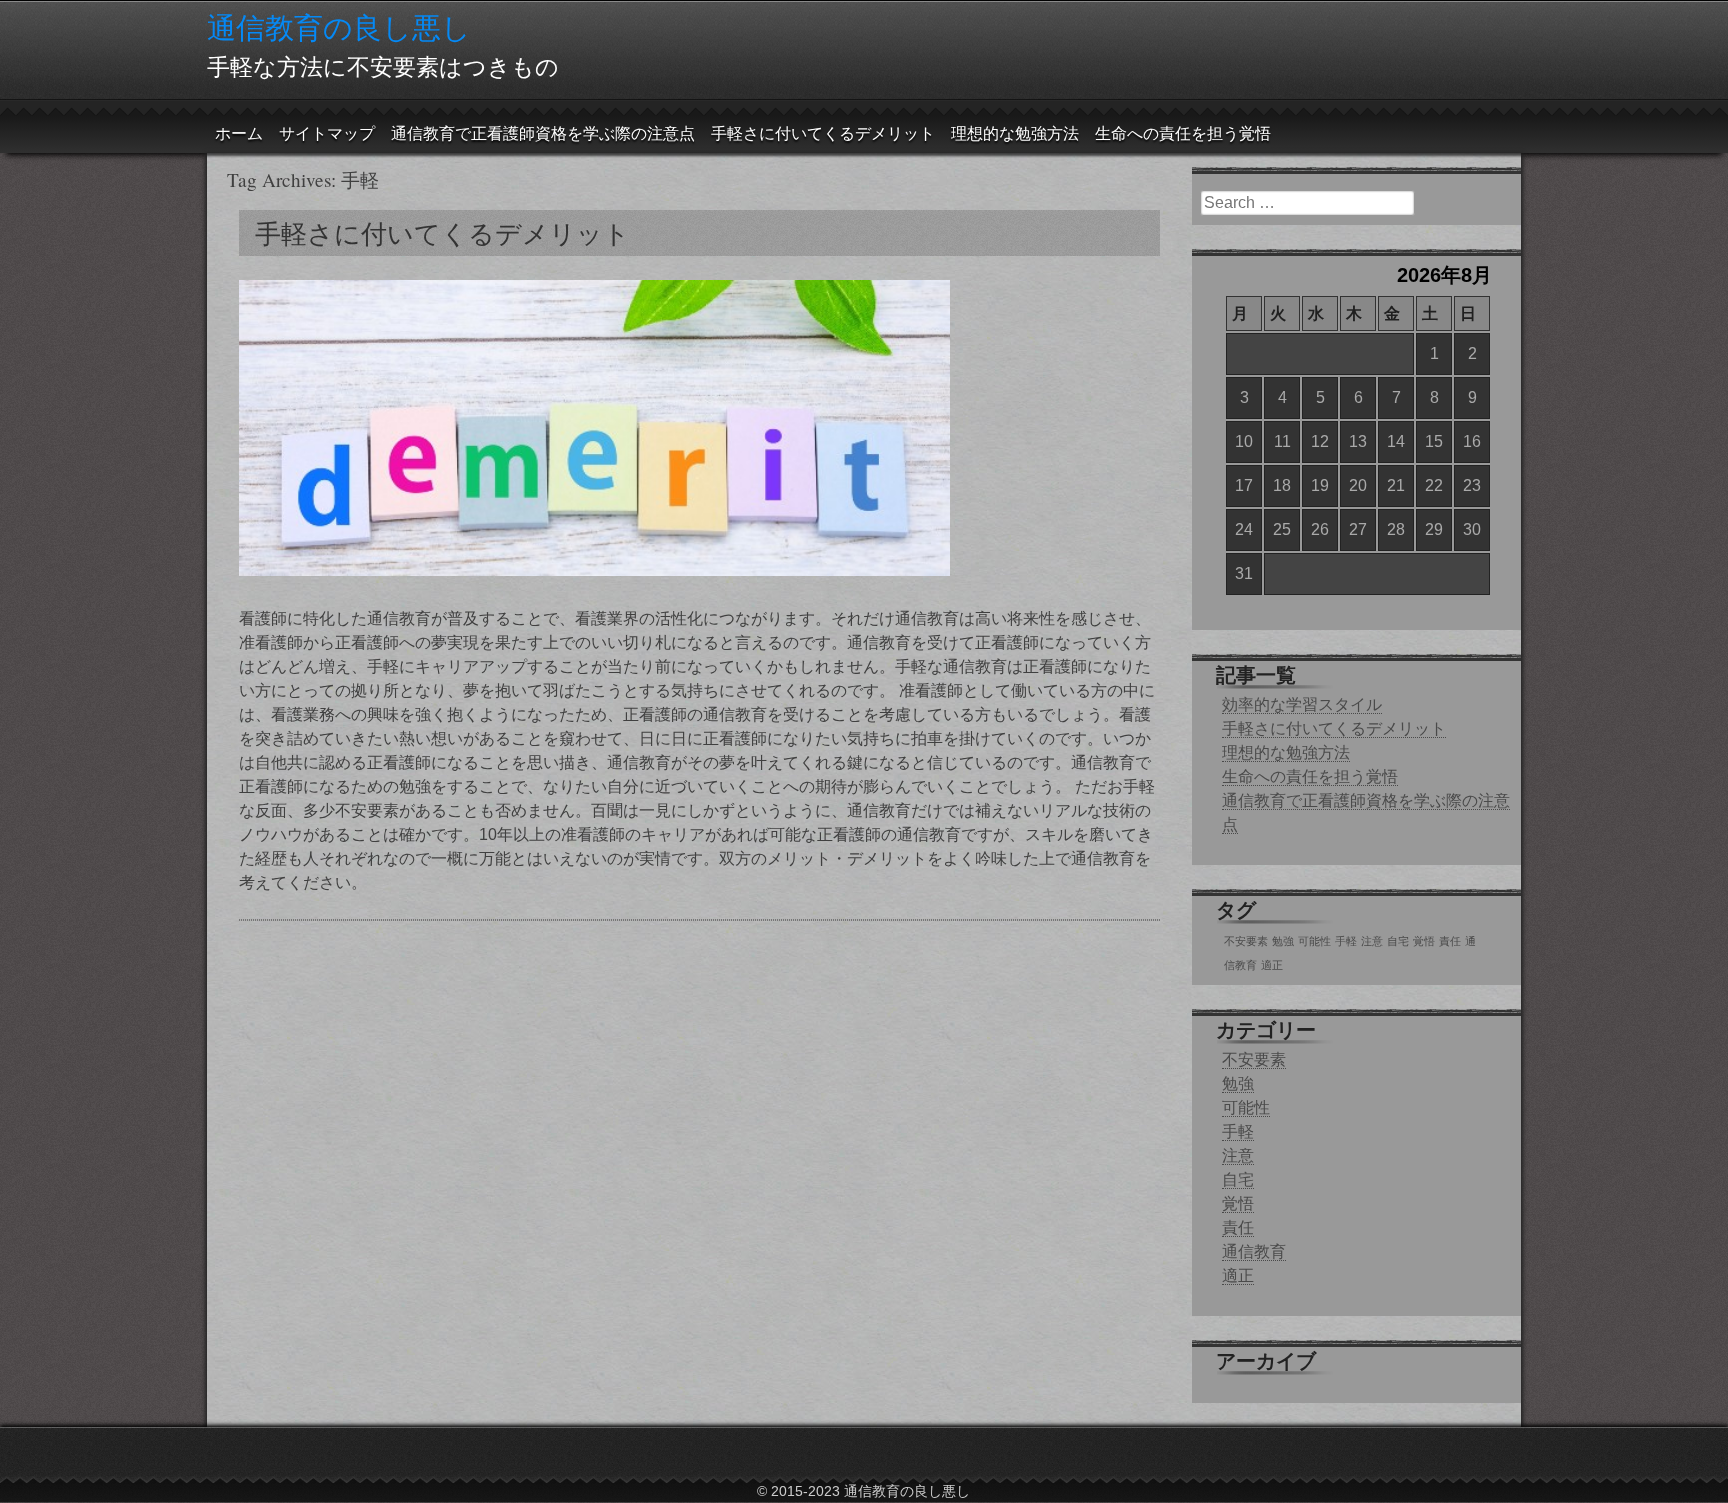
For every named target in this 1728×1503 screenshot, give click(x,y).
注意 (1372, 941)
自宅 (1398, 941)
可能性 (1314, 941)
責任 (1450, 941)
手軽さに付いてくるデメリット (823, 133)
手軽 (1346, 941)
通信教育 (1254, 1251)
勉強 (1283, 941)
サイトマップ (327, 133)
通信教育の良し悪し (339, 27)
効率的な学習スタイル (1302, 704)
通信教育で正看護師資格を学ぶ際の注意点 (543, 133)
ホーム (239, 133)
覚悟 (1424, 941)
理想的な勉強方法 (1015, 133)
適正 (1272, 965)
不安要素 (1246, 941)
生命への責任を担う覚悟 (1183, 133)
